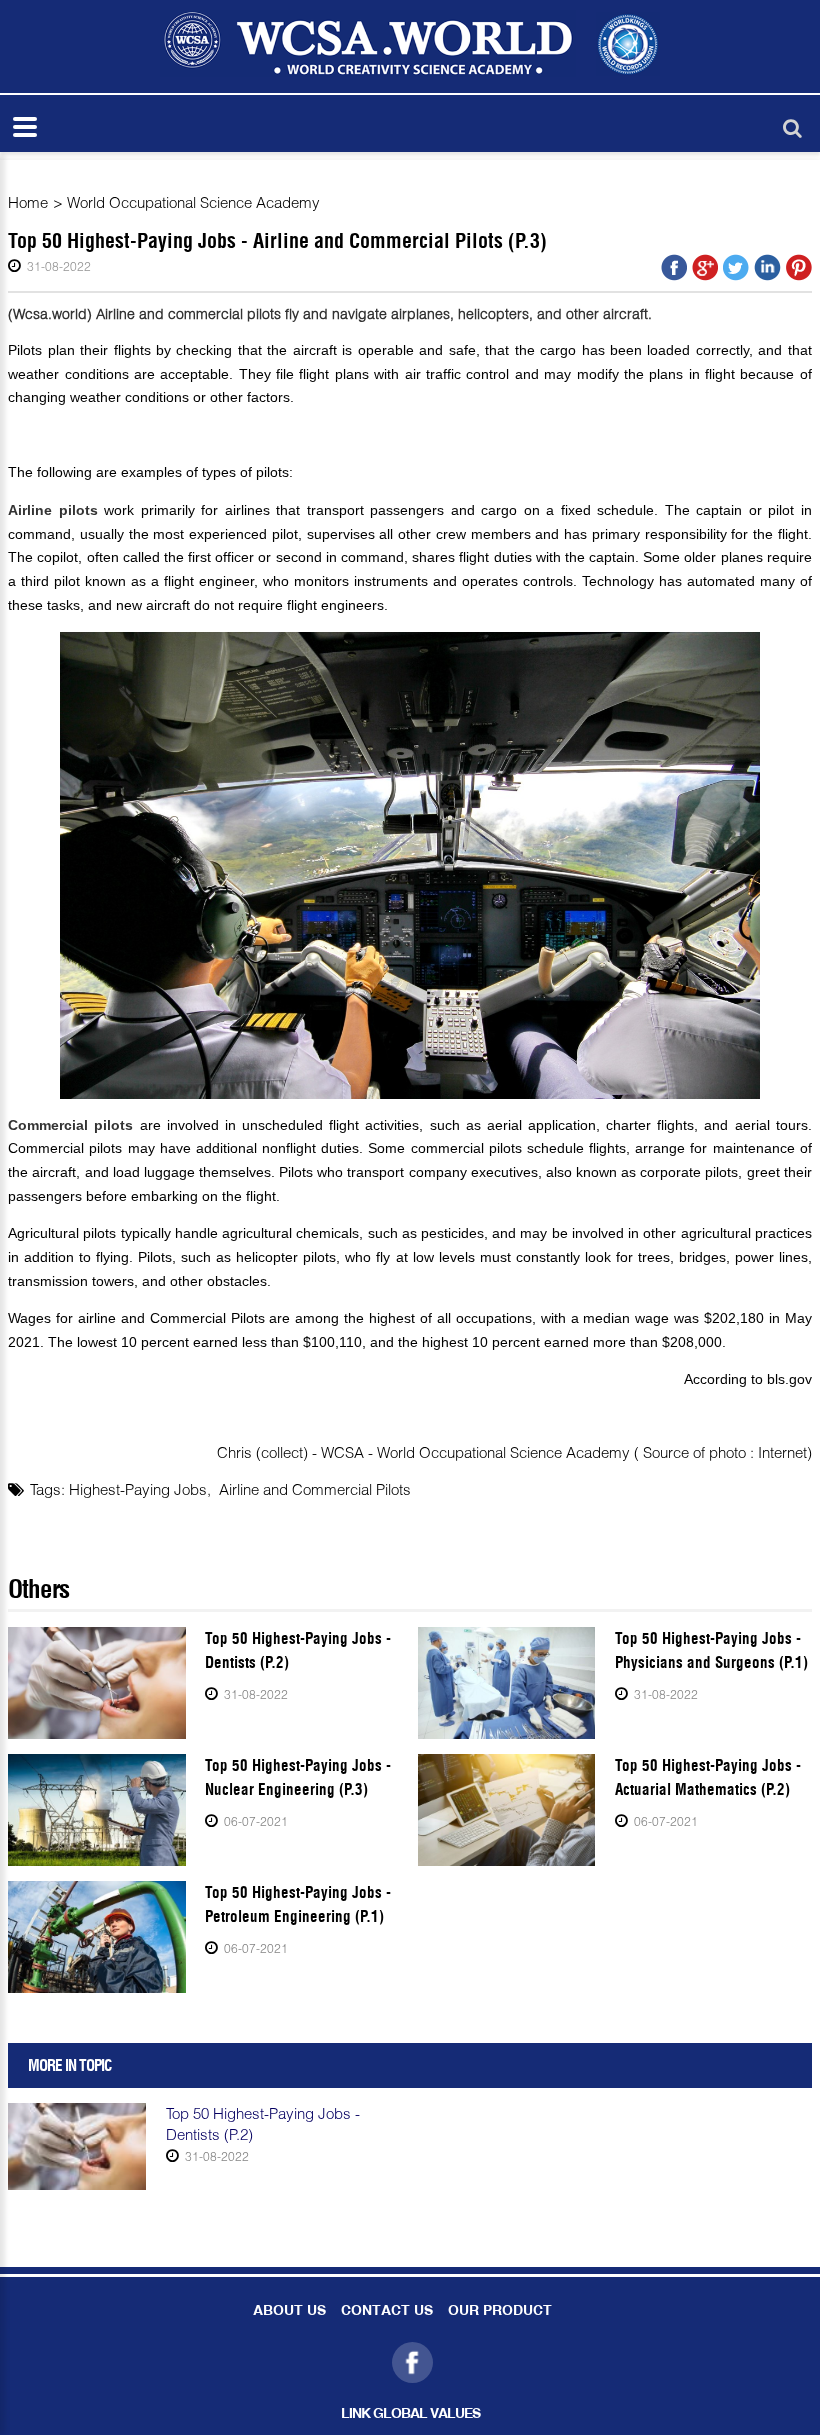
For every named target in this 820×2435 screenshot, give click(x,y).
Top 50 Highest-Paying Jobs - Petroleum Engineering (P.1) (298, 1904)
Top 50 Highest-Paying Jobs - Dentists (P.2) (298, 1650)
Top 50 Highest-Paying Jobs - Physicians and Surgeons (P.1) (711, 1650)
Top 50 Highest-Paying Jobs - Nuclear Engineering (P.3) (298, 1777)
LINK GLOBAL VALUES (410, 2414)
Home (28, 202)
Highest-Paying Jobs (138, 1489)
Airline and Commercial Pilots (315, 1489)
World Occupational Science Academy (193, 202)
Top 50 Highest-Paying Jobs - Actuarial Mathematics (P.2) (708, 1777)
